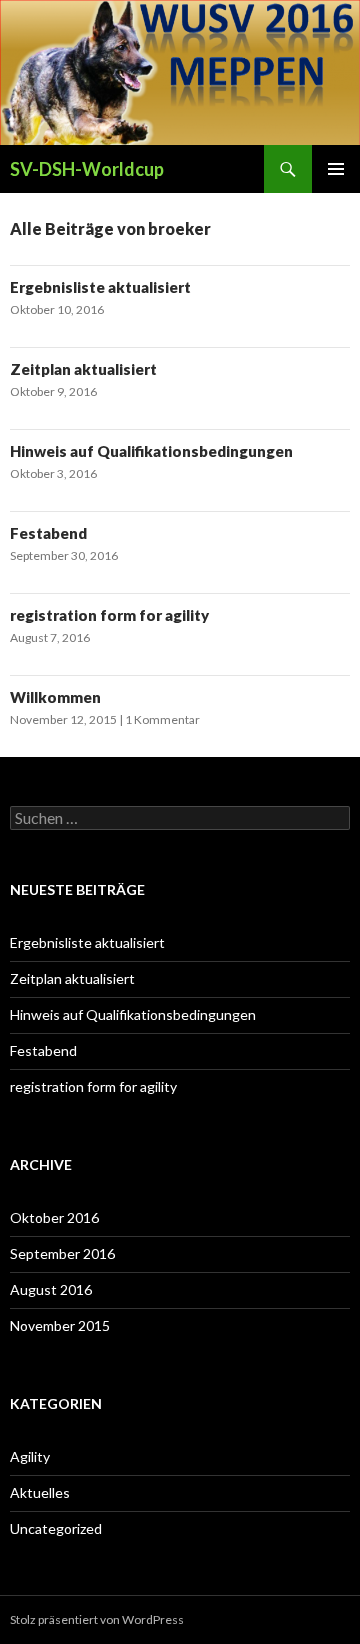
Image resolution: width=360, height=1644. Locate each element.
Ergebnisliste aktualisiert (100, 287)
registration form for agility (109, 615)
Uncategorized (56, 1528)
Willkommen (55, 697)
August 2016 (51, 1289)
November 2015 (60, 1325)
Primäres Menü (336, 169)
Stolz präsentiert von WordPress (97, 1619)
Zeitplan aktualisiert (83, 369)
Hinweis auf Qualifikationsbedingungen (151, 451)
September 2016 (62, 1253)
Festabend (48, 533)
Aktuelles (40, 1492)
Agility (30, 1456)
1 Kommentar (162, 719)
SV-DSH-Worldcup (87, 169)
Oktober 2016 (54, 1217)
